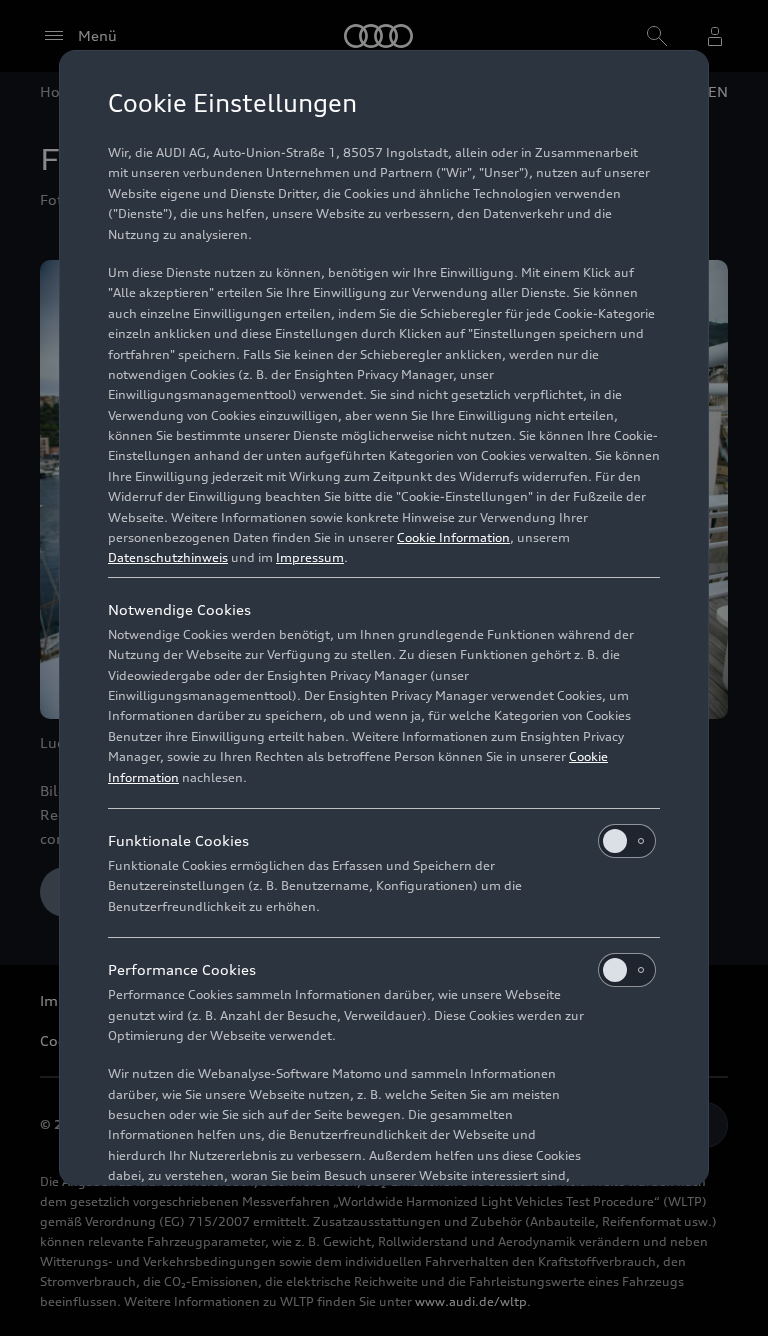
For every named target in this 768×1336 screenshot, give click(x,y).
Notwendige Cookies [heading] (179, 609)
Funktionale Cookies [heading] (178, 840)
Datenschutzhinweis (168, 557)
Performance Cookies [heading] (182, 969)
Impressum (310, 557)
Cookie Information (453, 537)
